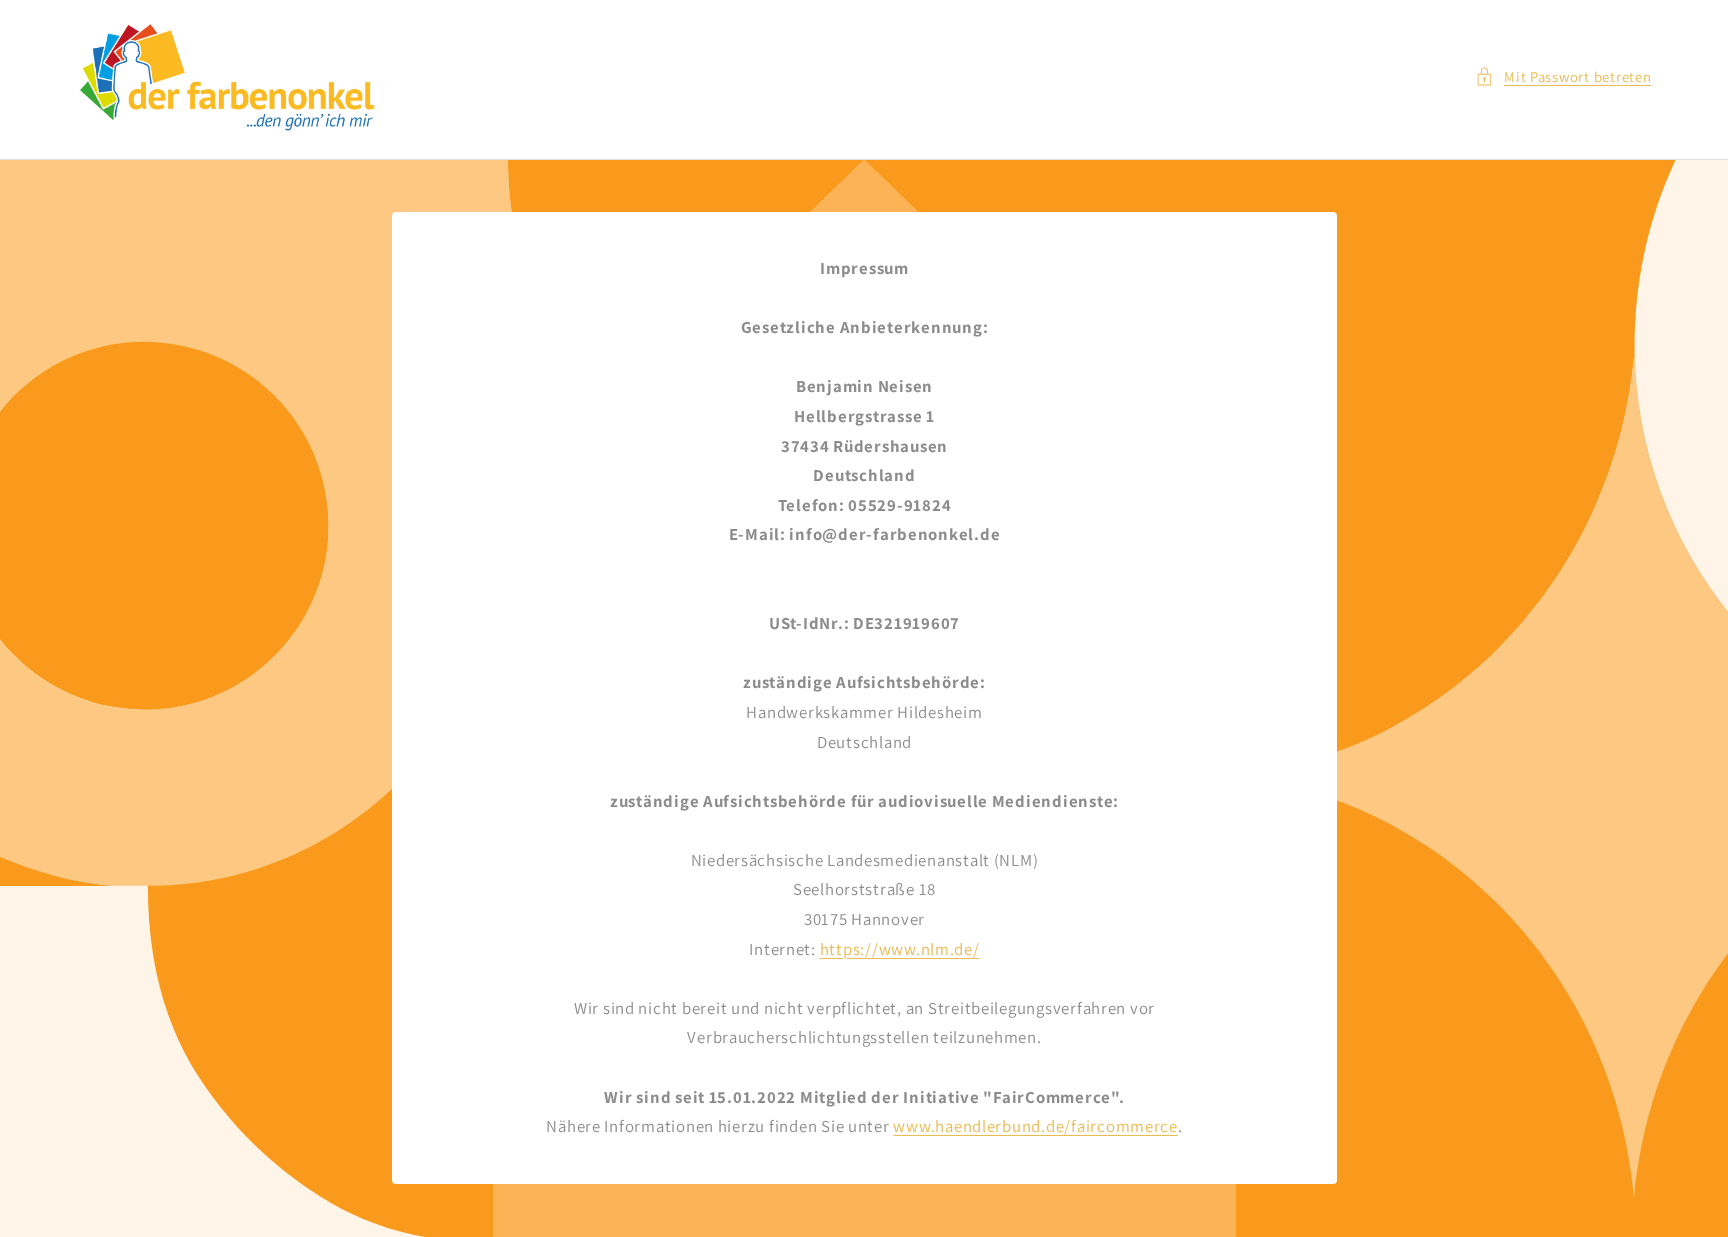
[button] (1563, 77)
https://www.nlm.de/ (899, 949)
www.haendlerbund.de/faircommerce (1035, 1127)
